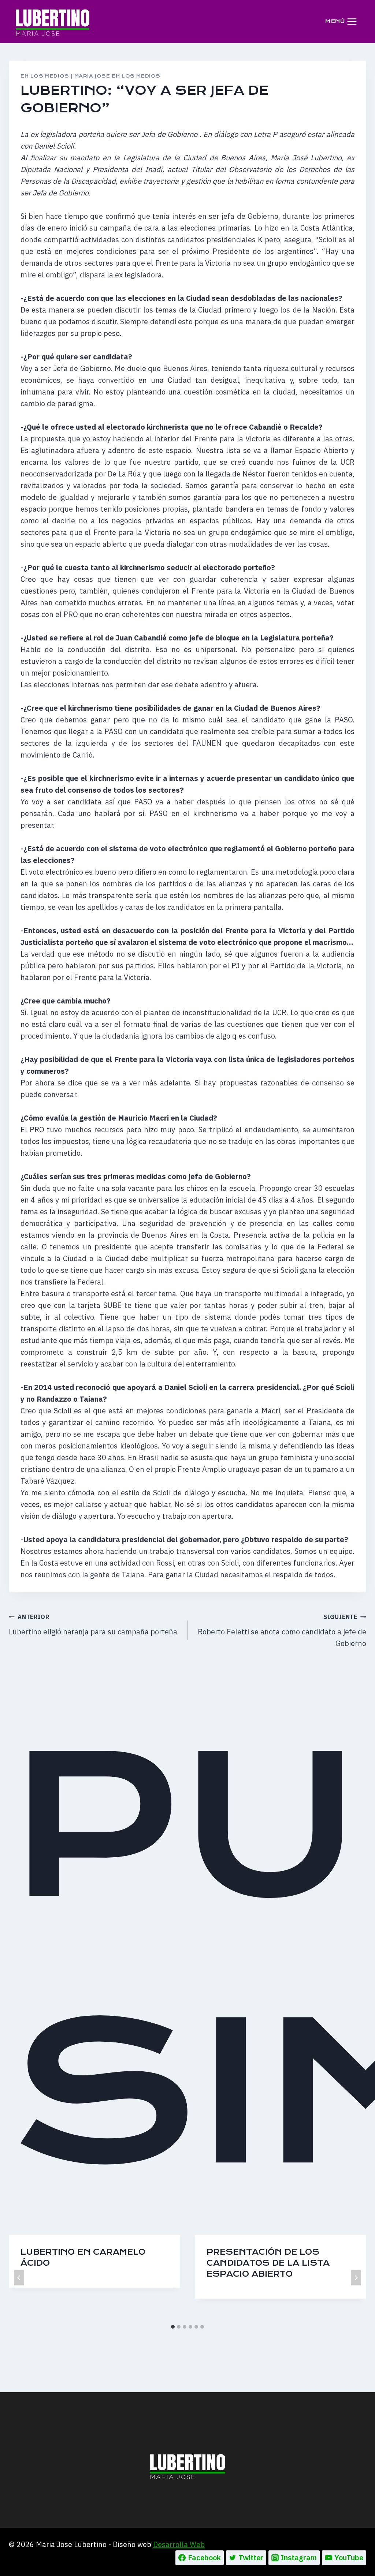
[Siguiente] (356, 2278)
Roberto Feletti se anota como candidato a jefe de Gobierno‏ (282, 1631)
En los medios (45, 76)
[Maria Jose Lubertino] (53, 21)
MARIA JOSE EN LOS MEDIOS (117, 76)
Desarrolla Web (179, 2544)
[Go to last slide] (19, 2278)
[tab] (173, 2327)
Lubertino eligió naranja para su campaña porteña (93, 1625)
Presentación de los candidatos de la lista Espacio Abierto (268, 2263)
